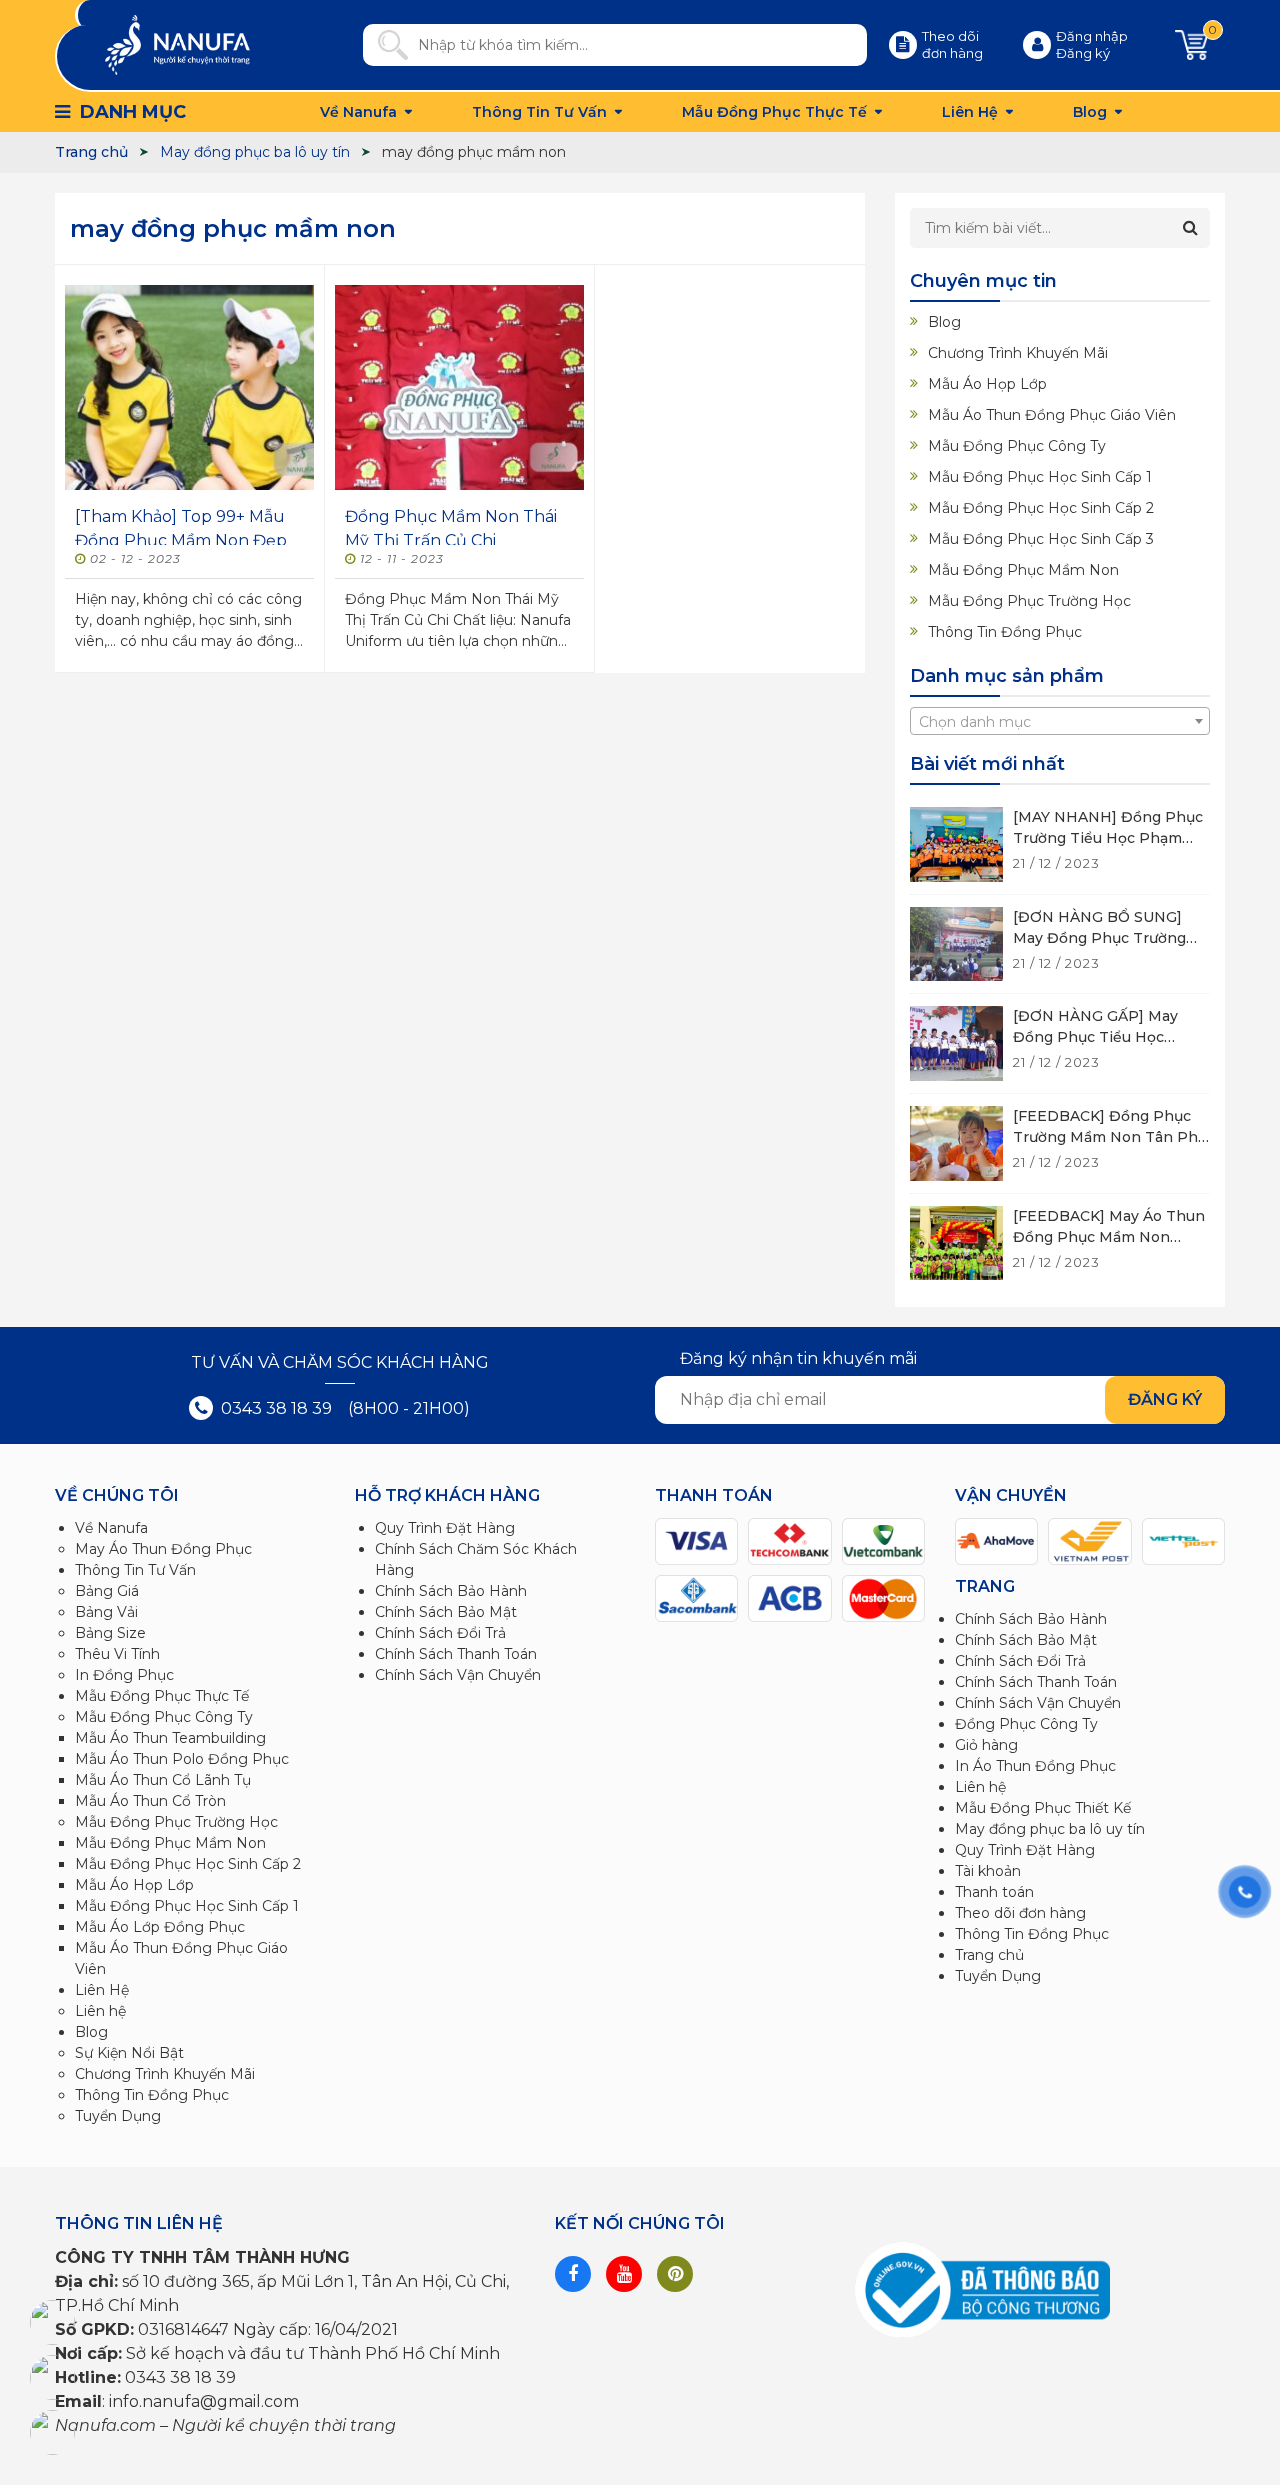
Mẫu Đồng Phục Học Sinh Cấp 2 (1041, 508)
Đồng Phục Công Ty (1026, 1724)
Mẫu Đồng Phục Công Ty (1017, 446)
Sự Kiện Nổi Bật (129, 2053)
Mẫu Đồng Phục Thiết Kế (1043, 1808)
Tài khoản (988, 1871)
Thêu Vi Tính (117, 1654)
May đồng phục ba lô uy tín (1050, 1829)
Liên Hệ (970, 112)
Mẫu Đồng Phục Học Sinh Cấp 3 (1041, 539)
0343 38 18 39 (274, 1408)
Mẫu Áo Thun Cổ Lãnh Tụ (163, 1780)
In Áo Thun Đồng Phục (1035, 1766)
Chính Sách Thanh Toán (456, 1654)
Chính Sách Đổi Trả (440, 1633)
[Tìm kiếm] (385, 45)
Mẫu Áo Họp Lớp (987, 384)
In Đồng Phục (124, 1675)
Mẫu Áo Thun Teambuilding (170, 1738)
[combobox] (1060, 721)
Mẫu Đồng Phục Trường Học (1029, 601)
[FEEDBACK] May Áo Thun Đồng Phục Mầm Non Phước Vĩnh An (1109, 1237)
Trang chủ (989, 1955)
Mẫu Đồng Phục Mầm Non (1023, 570)
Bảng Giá (107, 1591)
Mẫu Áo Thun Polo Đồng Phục (182, 1759)
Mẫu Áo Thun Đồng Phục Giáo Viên (1052, 415)
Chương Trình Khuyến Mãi (1018, 353)
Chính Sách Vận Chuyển (458, 1675)
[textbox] (1060, 722)
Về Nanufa (358, 112)
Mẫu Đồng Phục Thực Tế (774, 112)
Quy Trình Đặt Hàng (445, 1528)
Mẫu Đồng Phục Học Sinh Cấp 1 (1040, 477)
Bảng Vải (106, 1612)
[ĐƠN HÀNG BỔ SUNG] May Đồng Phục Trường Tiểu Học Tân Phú (1099, 938)
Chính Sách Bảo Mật (446, 1612)
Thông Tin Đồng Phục (1005, 632)
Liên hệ (100, 2011)
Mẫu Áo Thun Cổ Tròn (150, 1801)
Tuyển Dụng (118, 2116)
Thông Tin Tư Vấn (539, 112)
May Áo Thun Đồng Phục (163, 1549)
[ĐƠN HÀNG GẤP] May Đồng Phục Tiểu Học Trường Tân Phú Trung (1096, 1037)
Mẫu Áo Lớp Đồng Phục (160, 1927)
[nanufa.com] (177, 44)
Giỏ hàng (986, 1745)
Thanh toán (994, 1892)
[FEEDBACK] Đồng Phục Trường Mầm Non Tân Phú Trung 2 (1110, 1137)
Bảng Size (110, 1633)
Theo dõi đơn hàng (1020, 1913)
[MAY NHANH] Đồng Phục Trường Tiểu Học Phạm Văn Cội (1108, 838)
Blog (1090, 112)
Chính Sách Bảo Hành (451, 1591)
